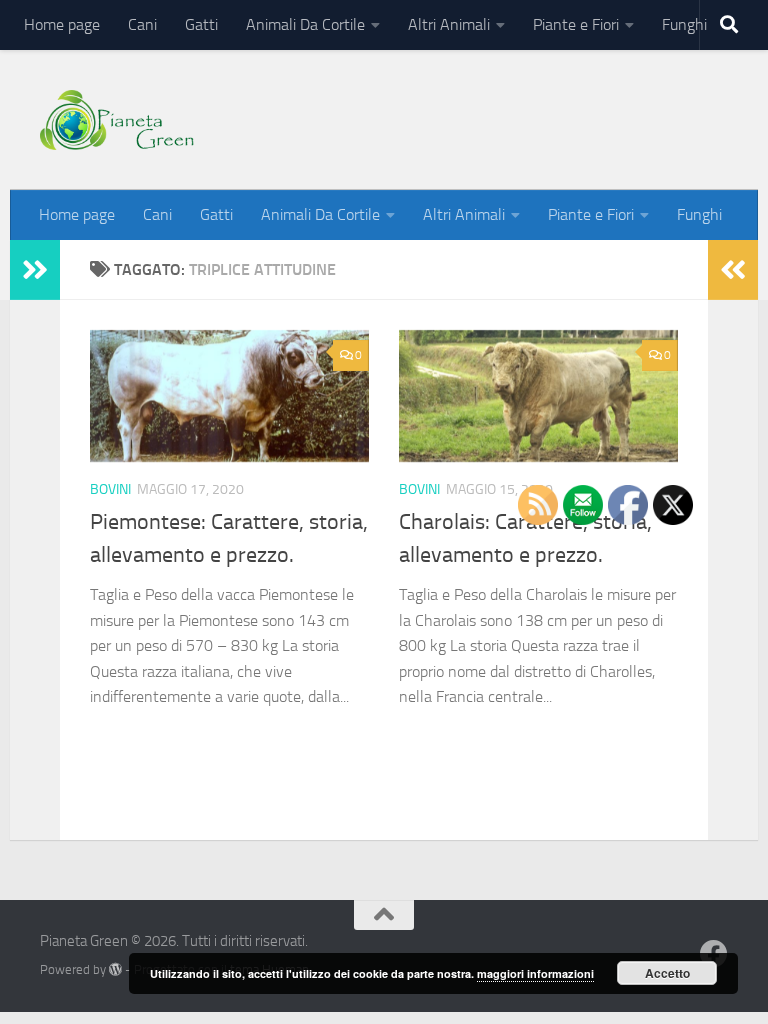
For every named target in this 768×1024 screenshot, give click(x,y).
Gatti (201, 24)
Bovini (110, 489)
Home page (62, 24)
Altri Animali (449, 24)
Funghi (684, 24)
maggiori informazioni (535, 973)
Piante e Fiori (576, 24)
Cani (142, 24)
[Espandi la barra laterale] (35, 270)
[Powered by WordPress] (115, 969)
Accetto (667, 973)
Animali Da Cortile (305, 24)
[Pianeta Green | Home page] (117, 120)
